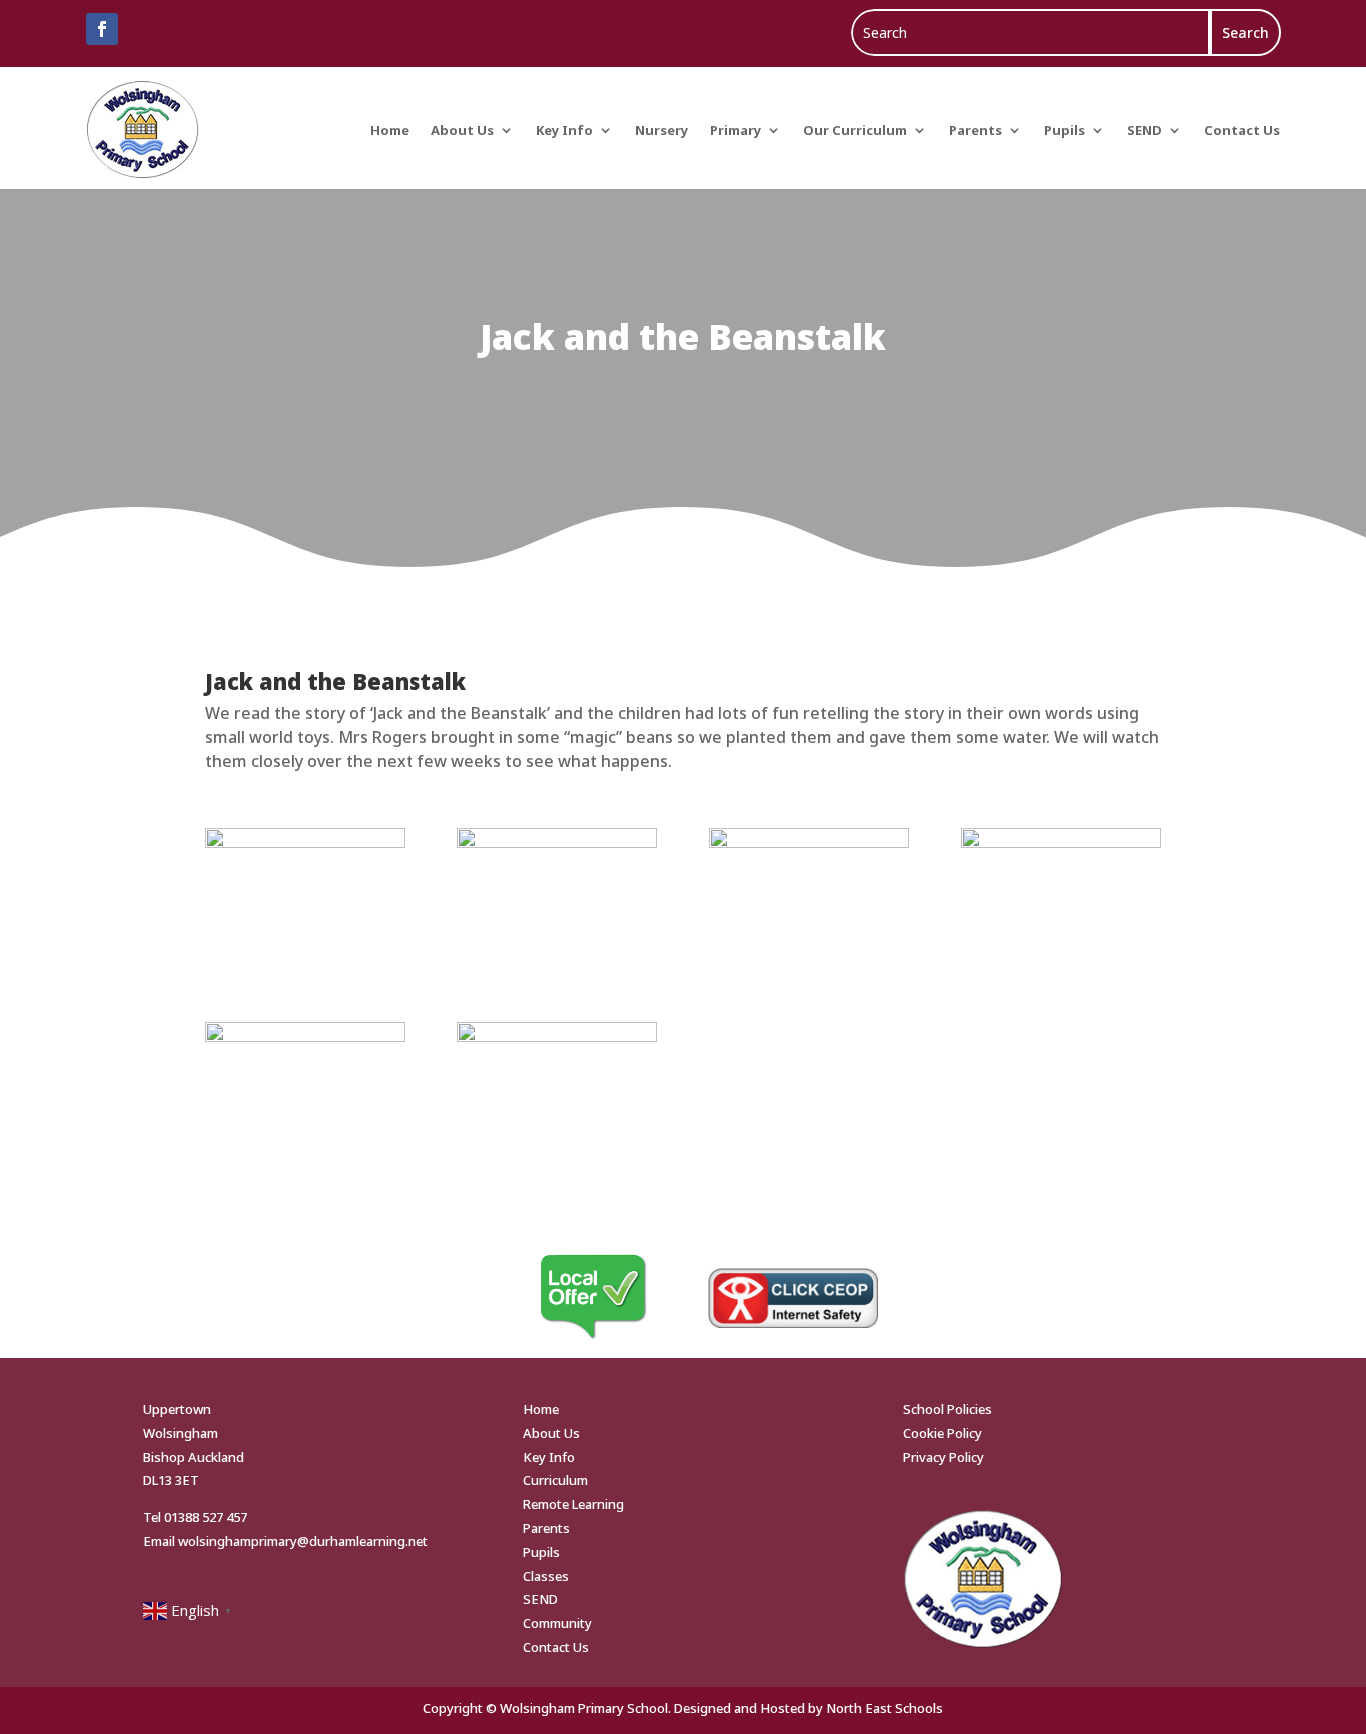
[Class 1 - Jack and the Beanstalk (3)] (556, 842)
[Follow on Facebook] (102, 29)
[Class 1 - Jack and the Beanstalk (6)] (304, 1036)
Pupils (1064, 130)
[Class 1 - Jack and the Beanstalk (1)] (556, 1036)
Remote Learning (573, 1504)
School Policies (947, 1409)
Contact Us (1242, 130)
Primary (735, 130)
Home (389, 130)
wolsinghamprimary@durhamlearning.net (303, 1541)
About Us (462, 130)
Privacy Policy (943, 1457)
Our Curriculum (855, 130)
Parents (975, 130)
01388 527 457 (205, 1517)
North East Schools (884, 1708)
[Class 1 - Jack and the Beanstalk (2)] (304, 842)
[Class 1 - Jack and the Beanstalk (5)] (1060, 842)
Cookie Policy (942, 1433)
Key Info (564, 130)
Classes (546, 1576)
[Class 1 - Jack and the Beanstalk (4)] (808, 842)
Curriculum (555, 1480)
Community (557, 1623)
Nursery (661, 130)
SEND (1144, 130)
